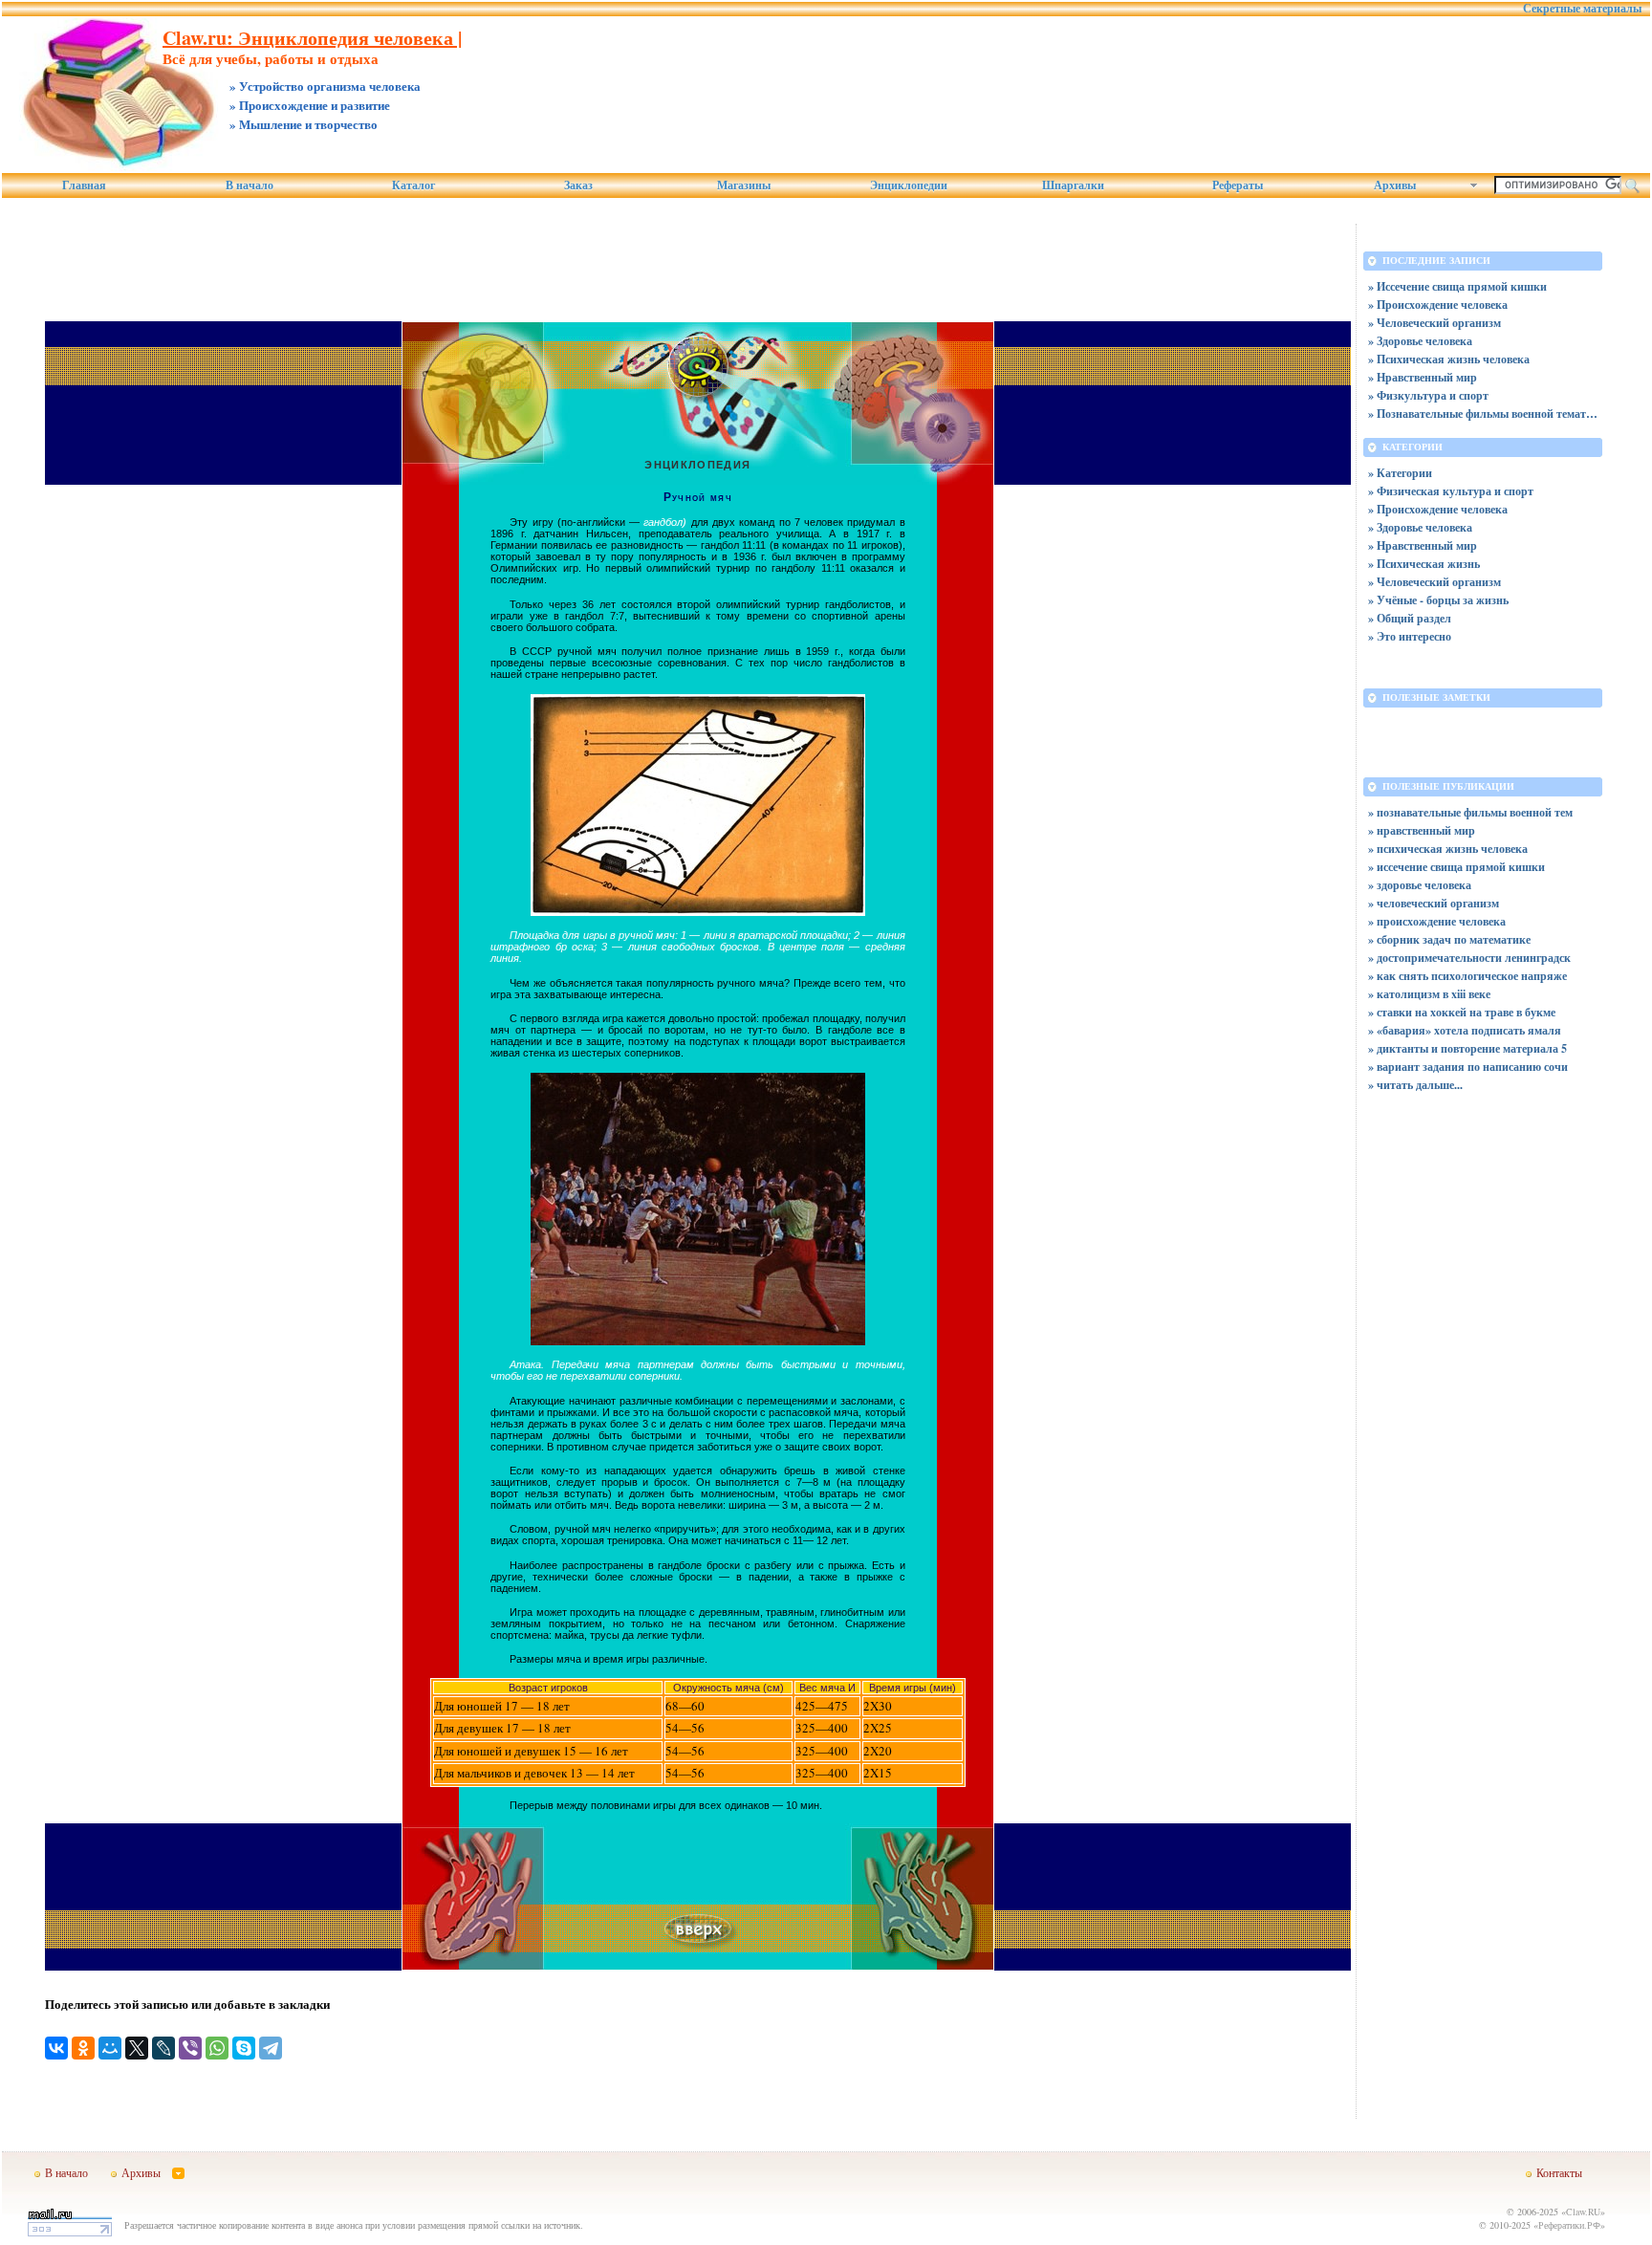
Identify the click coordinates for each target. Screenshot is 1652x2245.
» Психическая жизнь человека (1449, 359)
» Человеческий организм (1435, 323)
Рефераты (1238, 185)
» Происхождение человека (1438, 305)
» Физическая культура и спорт (1451, 491)
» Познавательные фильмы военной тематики (1483, 414)
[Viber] (190, 2048)
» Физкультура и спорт (1428, 395)
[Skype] (244, 2048)
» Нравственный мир (1423, 377)
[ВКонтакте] (56, 2048)
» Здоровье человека (1420, 341)
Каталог (413, 185)
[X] (137, 2048)
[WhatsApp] (217, 2048)
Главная (84, 185)
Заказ (578, 185)
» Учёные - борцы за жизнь (1438, 600)
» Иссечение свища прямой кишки (1457, 286)
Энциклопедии (909, 185)
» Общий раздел (1410, 618)
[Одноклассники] (83, 2048)
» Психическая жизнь (1424, 564)
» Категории (1400, 473)
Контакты (1559, 2172)
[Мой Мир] (110, 2048)
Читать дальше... (1420, 1085)
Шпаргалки (1073, 185)
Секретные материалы (1582, 9)
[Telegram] (271, 2048)
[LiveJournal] (163, 2048)
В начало (250, 185)
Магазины (744, 185)
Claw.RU (1583, 2212)
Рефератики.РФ (1569, 2225)
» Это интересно (1410, 636)
